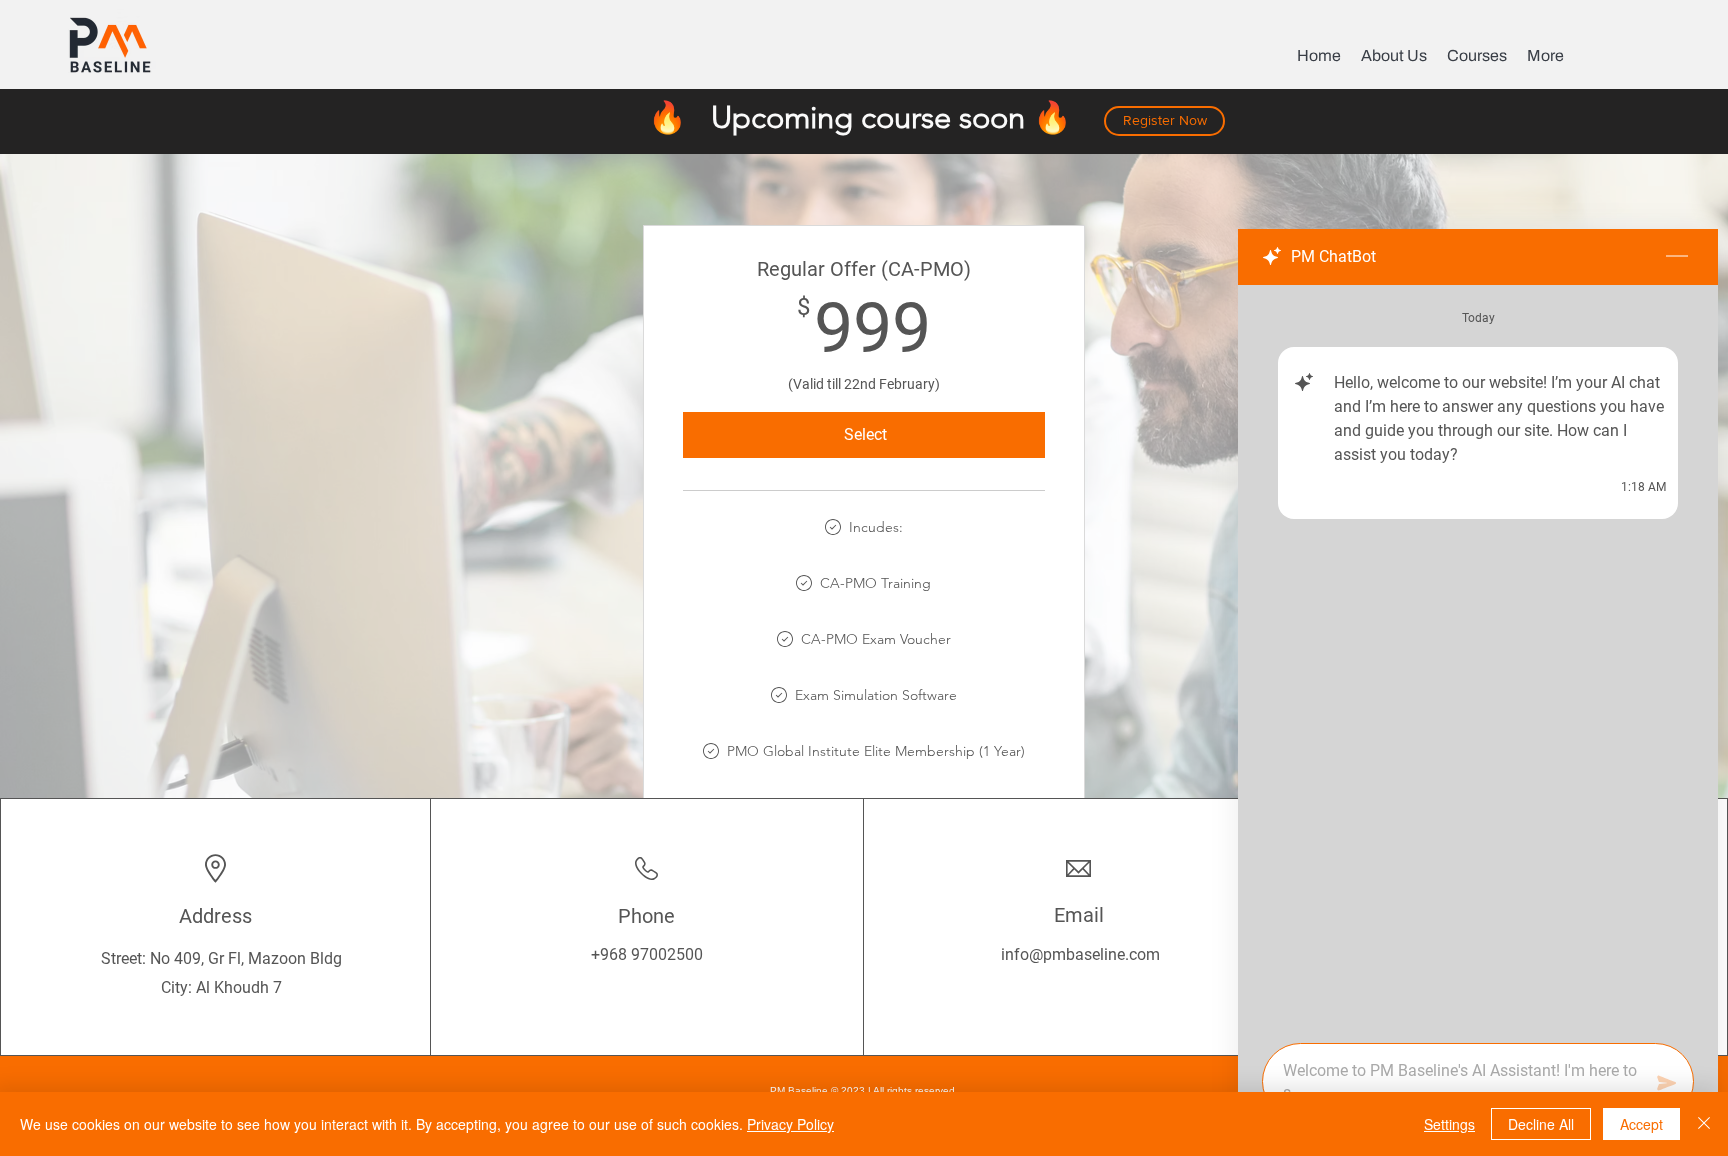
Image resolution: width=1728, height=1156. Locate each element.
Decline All (1541, 1124)
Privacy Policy (790, 1124)
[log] (1478, 658)
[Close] (1704, 1124)
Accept (1641, 1124)
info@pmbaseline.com (1080, 954)
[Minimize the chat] (1677, 257)
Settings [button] (1449, 1124)
